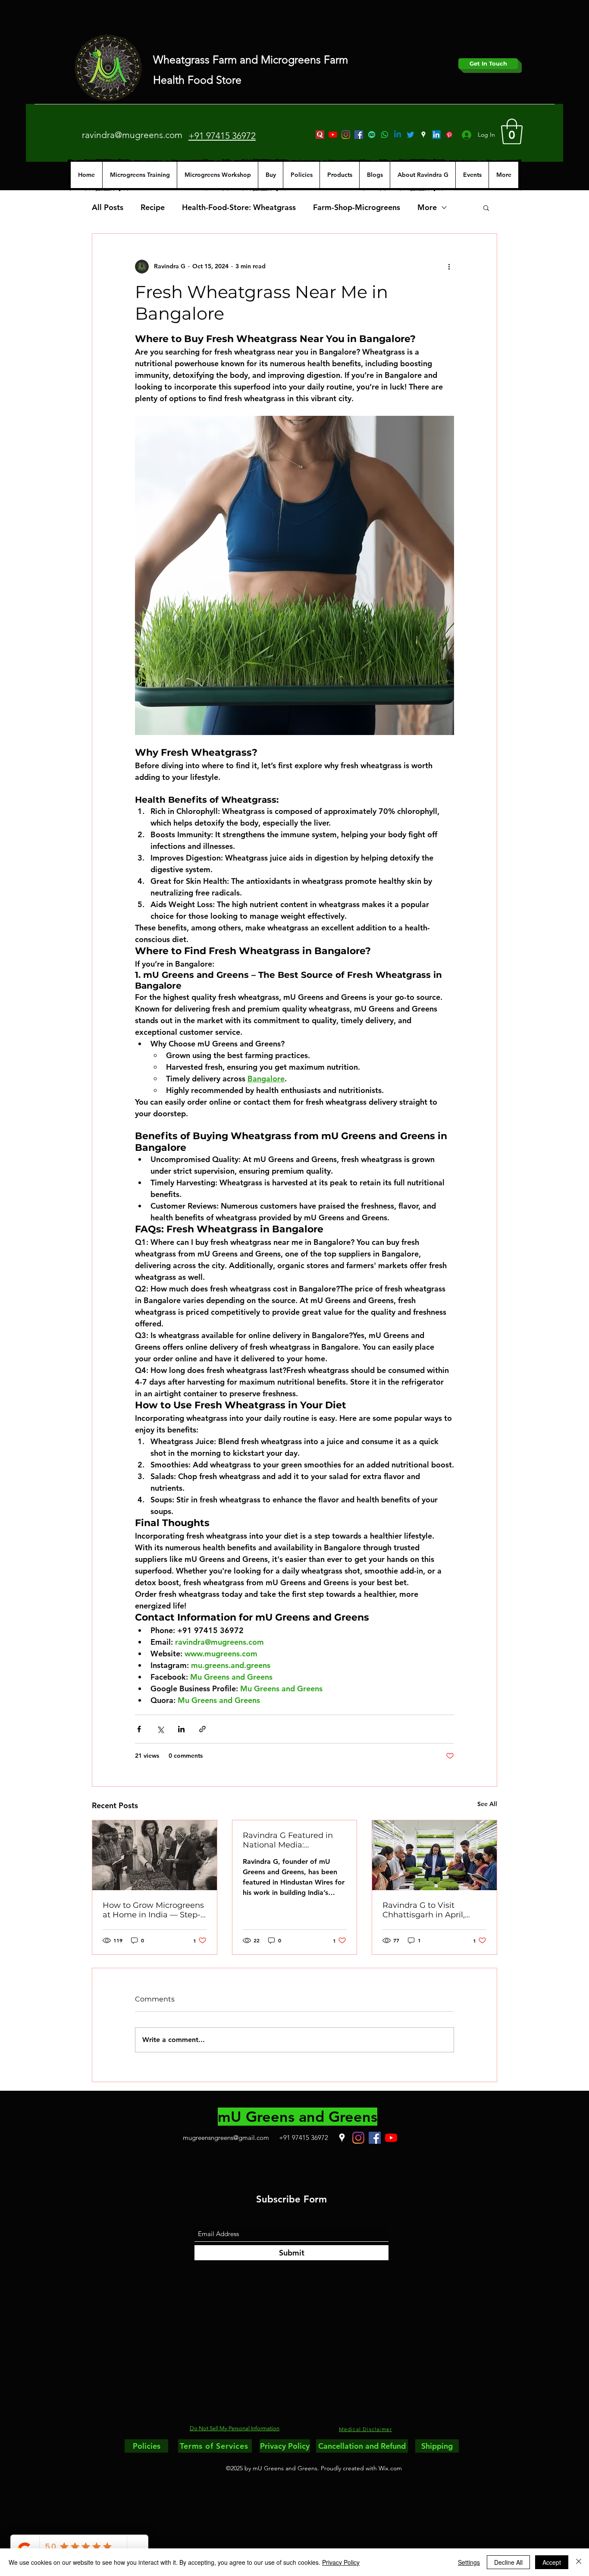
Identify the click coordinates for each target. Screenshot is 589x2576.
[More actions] (449, 267)
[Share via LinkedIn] (181, 1729)
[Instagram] (346, 135)
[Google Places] (423, 135)
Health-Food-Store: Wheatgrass (239, 207)
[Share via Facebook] (139, 1729)
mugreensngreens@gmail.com (226, 2138)
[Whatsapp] (385, 135)
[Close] (579, 2562)
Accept (552, 2562)
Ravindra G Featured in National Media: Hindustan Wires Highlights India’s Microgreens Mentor (288, 1840)
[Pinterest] (449, 135)
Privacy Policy (341, 2562)
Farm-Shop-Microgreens (357, 207)
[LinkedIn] (436, 135)
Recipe (153, 207)
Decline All (508, 2562)
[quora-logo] (320, 135)
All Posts (108, 207)
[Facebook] (359, 135)
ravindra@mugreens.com (132, 135)
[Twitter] (410, 135)
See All (487, 1804)
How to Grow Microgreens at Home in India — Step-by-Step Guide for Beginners (153, 1910)
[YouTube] (333, 135)
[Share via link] (202, 1729)
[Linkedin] (398, 135)
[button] (512, 132)
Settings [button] (469, 2562)
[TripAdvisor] (372, 135)
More (427, 207)
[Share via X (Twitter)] (160, 1729)
